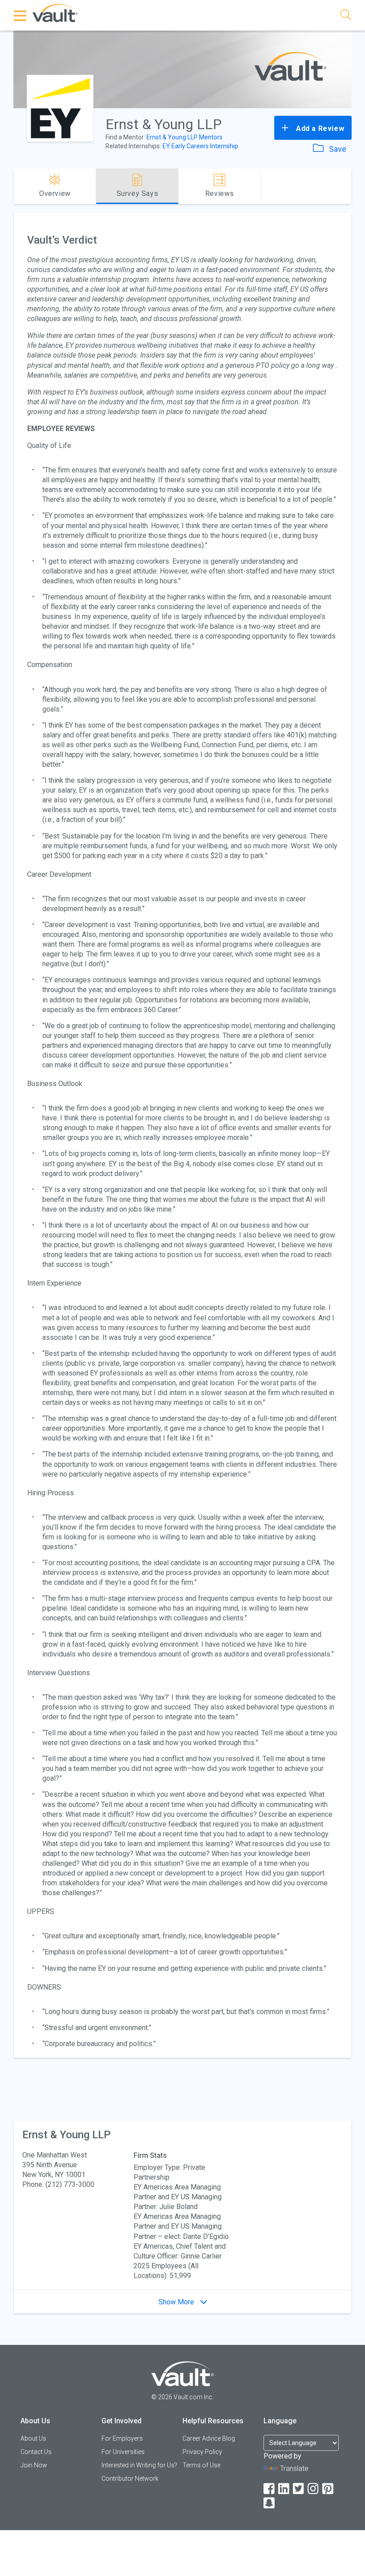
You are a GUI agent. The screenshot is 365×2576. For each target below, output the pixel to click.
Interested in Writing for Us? (139, 2465)
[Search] (346, 16)
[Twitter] (299, 2489)
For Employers (122, 2438)
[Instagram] (314, 2489)
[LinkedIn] (284, 2489)
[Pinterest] (328, 2489)
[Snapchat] (270, 2503)
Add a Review (319, 128)
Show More (177, 2302)
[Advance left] (17, 186)
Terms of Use (201, 2465)
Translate (294, 2468)
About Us (33, 2438)
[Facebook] (270, 2489)
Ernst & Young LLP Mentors (185, 137)
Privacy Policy (202, 2452)
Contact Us (36, 2452)
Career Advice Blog (209, 2438)
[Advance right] (348, 186)
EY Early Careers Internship (200, 146)
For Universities (123, 2452)
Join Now (34, 2465)
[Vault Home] (55, 13)
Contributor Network (130, 2478)
